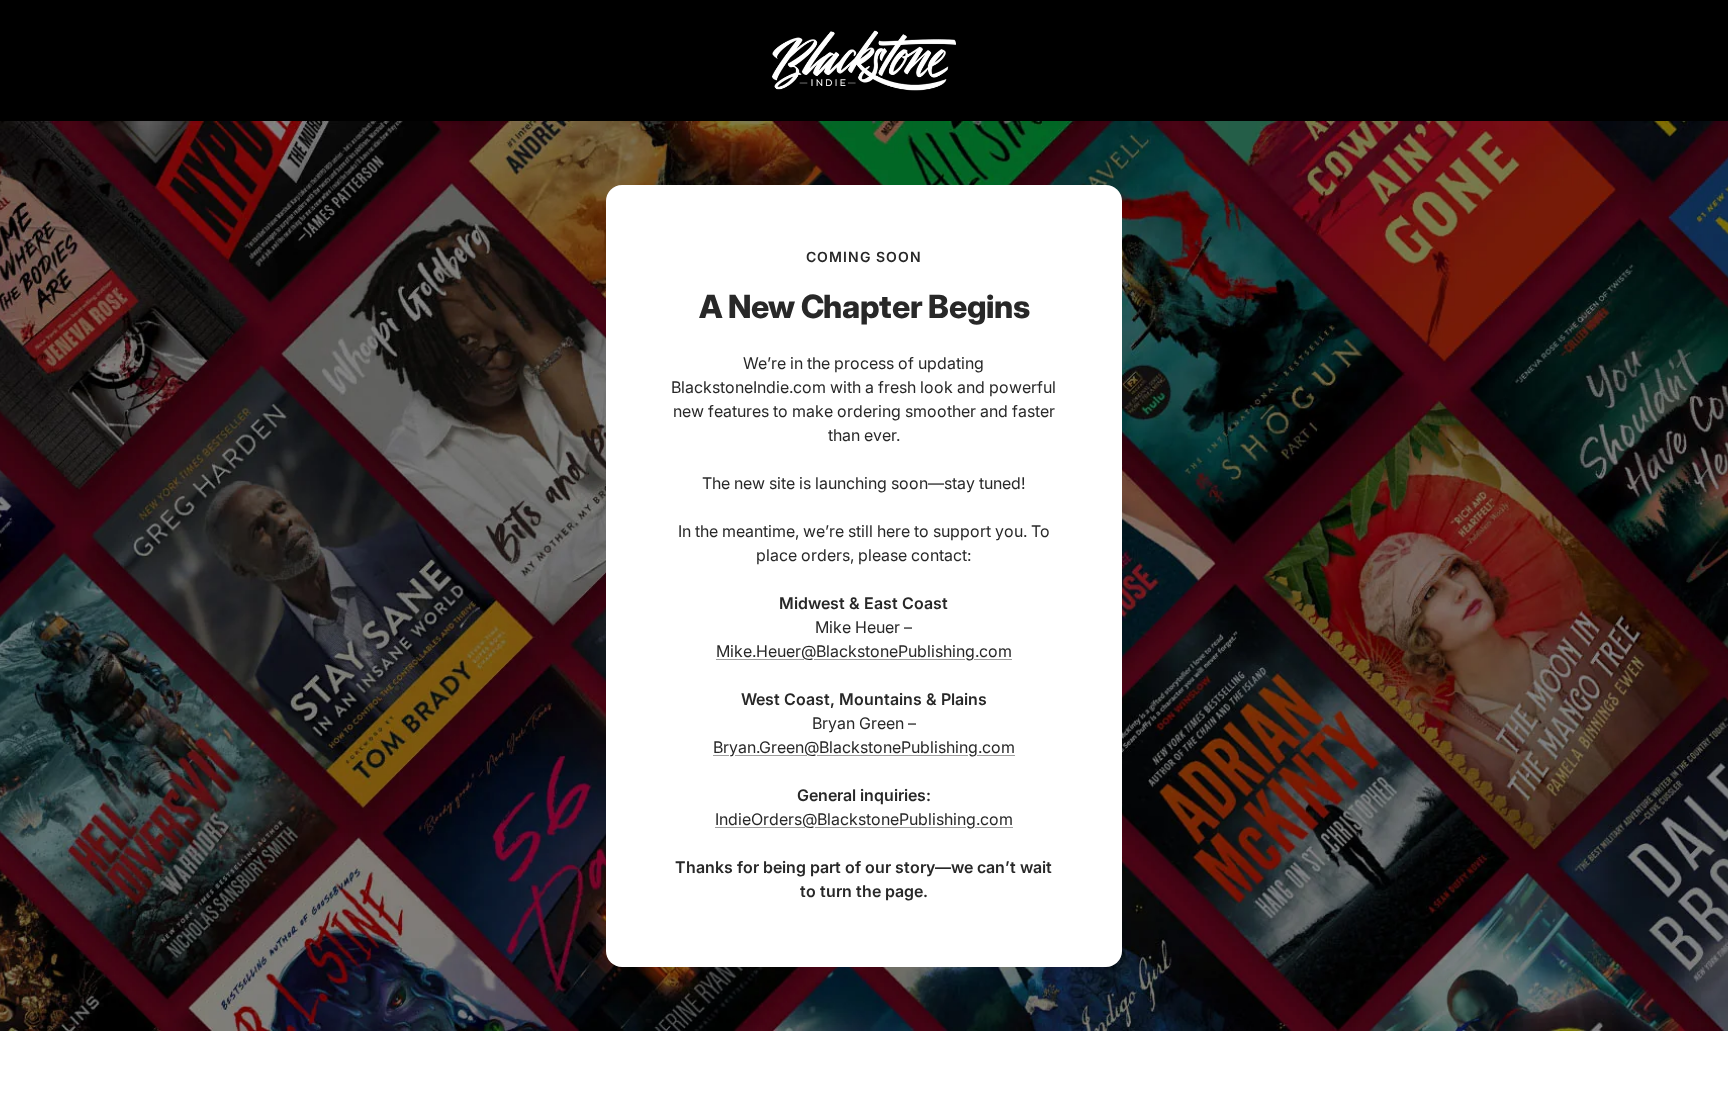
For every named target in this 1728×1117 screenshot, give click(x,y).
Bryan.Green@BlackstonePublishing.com (864, 747)
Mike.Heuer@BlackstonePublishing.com (864, 651)
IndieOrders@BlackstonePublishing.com (864, 819)
